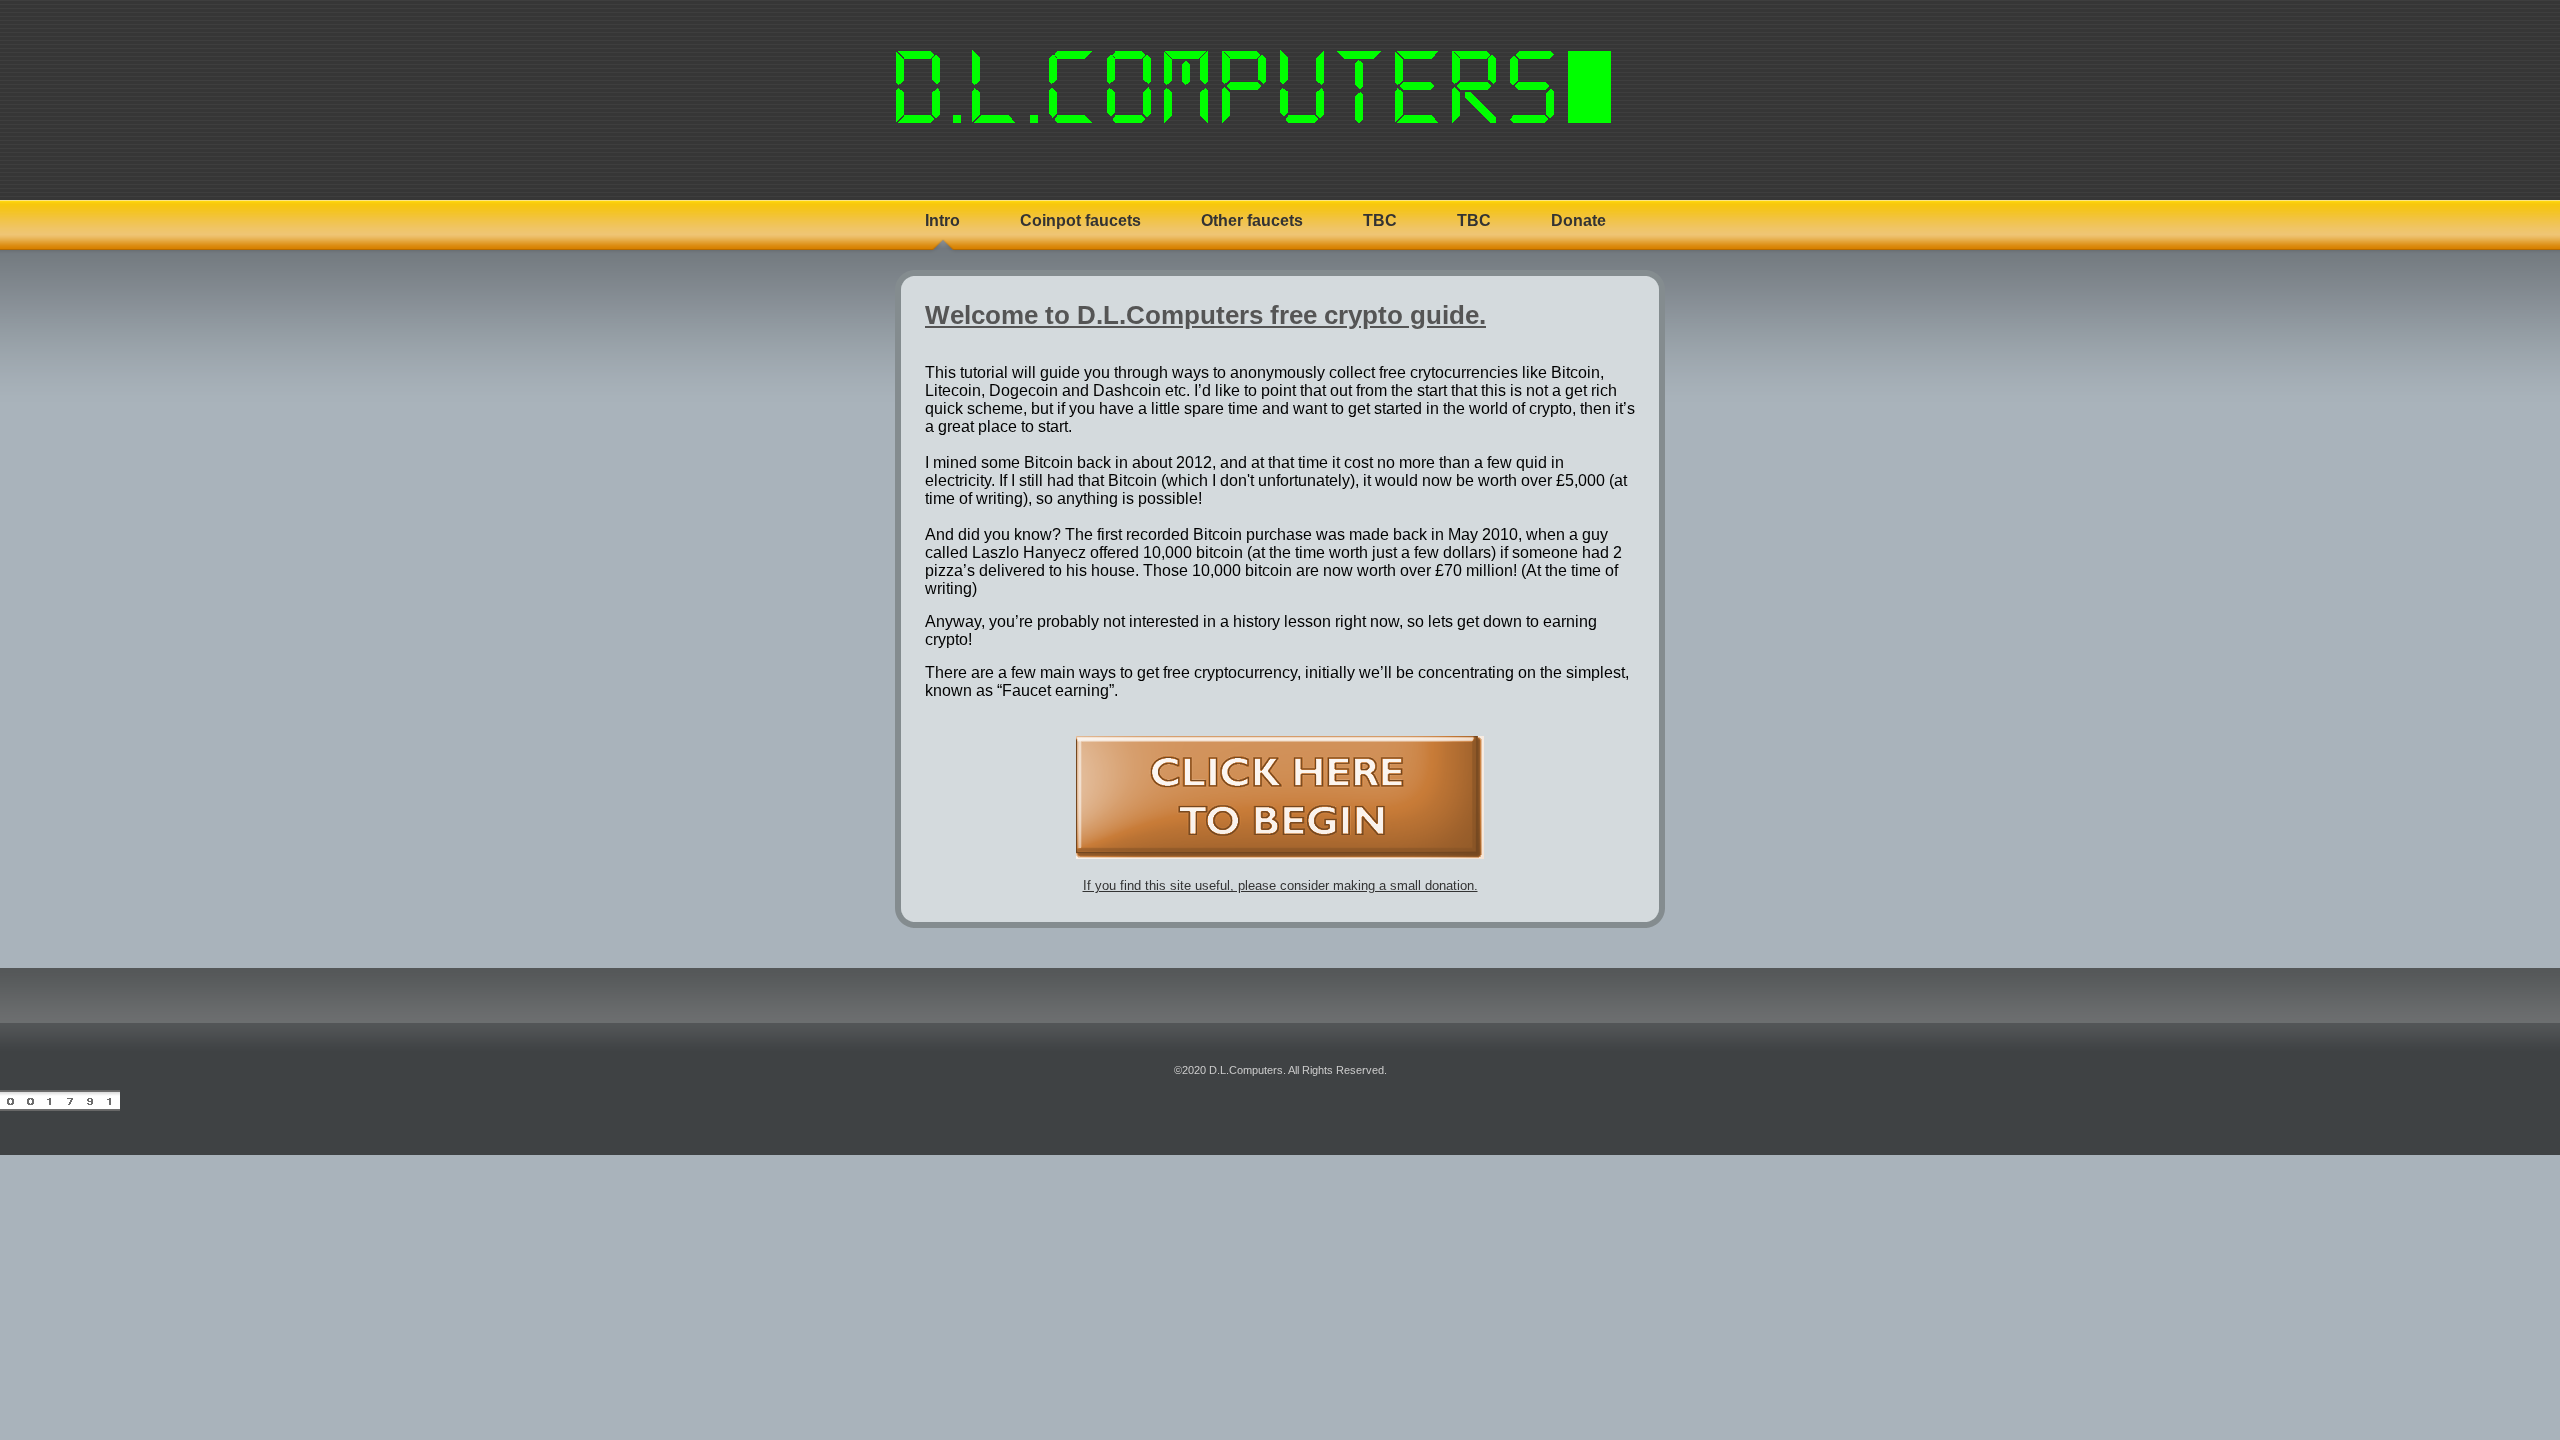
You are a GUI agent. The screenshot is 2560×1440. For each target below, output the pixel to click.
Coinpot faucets (1080, 220)
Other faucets (1252, 220)
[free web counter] (60, 1107)
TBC (1380, 220)
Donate (1578, 220)
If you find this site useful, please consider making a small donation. (1280, 885)
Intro (942, 220)
